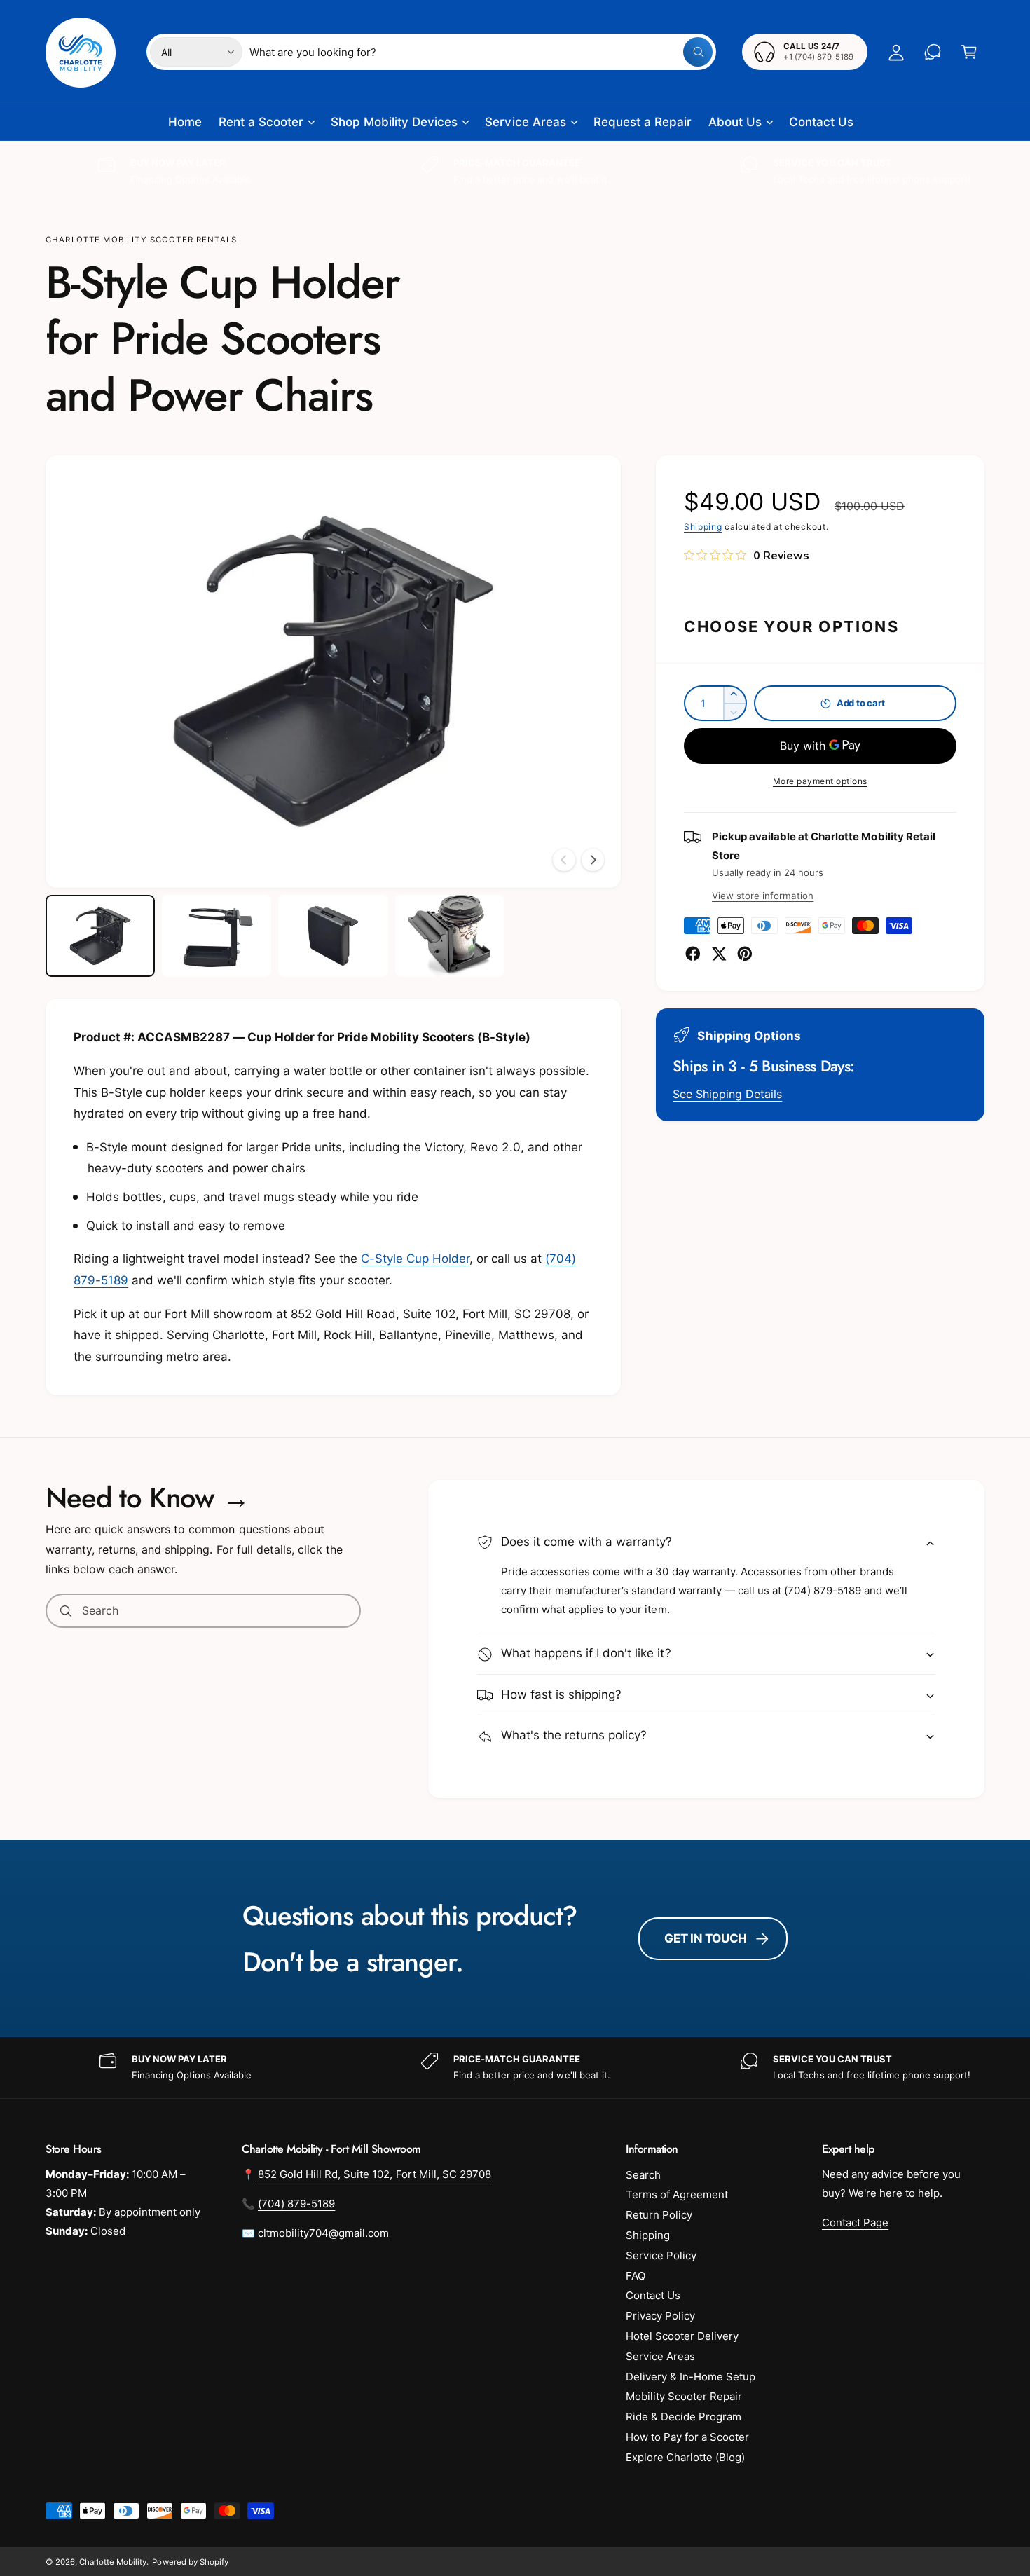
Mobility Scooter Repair (684, 2396)
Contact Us (653, 2295)
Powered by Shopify (190, 2562)
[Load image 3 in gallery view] (333, 936)
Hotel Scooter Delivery (682, 2336)
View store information (763, 896)
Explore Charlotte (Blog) (685, 2457)
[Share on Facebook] (693, 954)
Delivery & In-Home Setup (691, 2377)
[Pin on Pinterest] (745, 954)
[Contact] (933, 52)
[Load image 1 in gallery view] (100, 936)
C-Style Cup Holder (415, 1259)
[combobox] (481, 52)
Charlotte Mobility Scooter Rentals (141, 240)
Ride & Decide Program (684, 2417)
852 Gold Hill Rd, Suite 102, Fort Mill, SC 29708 (373, 2174)
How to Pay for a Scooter (687, 2437)
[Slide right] (593, 860)
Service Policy (661, 2255)
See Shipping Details (727, 1094)
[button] (969, 52)
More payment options (820, 781)
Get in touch (706, 1938)
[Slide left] (564, 860)
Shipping (703, 527)
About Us (735, 122)
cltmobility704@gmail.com (323, 2233)
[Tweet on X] (719, 954)
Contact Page (855, 2222)
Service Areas (525, 122)
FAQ (636, 2276)
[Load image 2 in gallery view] (217, 936)
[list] (515, 171)
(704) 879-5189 (296, 2204)
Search (643, 2175)
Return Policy (659, 2215)
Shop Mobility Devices (394, 122)
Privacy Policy (660, 2316)
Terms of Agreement (677, 2194)
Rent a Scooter (261, 122)
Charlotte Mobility (113, 2562)
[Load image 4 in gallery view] (450, 936)
